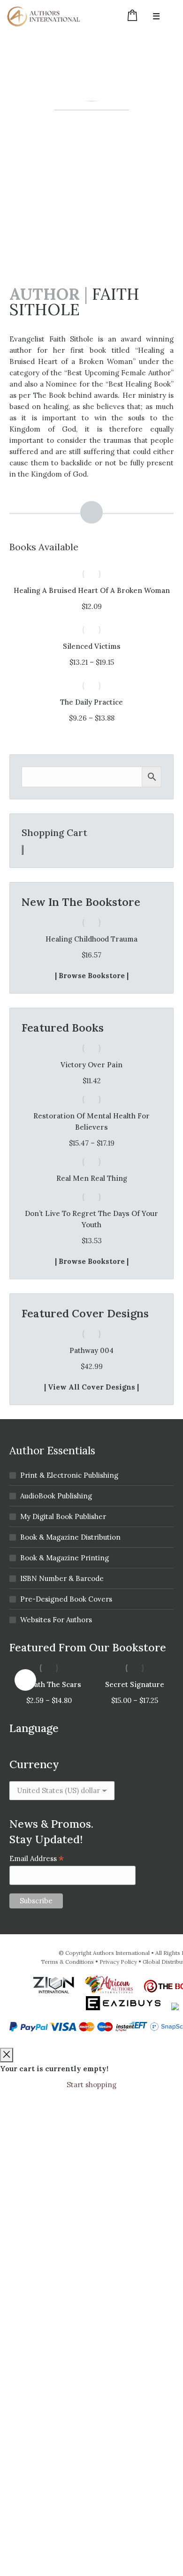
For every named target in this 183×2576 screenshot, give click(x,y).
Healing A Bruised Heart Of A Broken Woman (92, 590)
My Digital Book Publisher (63, 1516)
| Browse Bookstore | (92, 976)
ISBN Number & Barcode (62, 1578)
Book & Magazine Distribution (70, 1537)
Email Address (37, 1858)
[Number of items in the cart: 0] (23, 850)
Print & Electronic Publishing (69, 1475)
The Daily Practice (91, 702)
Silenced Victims (92, 646)
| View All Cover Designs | (91, 1387)
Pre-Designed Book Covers (66, 1599)
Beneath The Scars (49, 1684)
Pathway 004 (91, 1350)
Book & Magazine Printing (65, 1558)
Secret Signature (135, 1684)
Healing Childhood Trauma (91, 939)
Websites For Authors (56, 1620)
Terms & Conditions (67, 1962)
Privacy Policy (118, 1962)
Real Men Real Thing (92, 1178)
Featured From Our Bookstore (88, 1647)
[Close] (7, 2055)
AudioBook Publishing (56, 1496)
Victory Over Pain (91, 1065)
